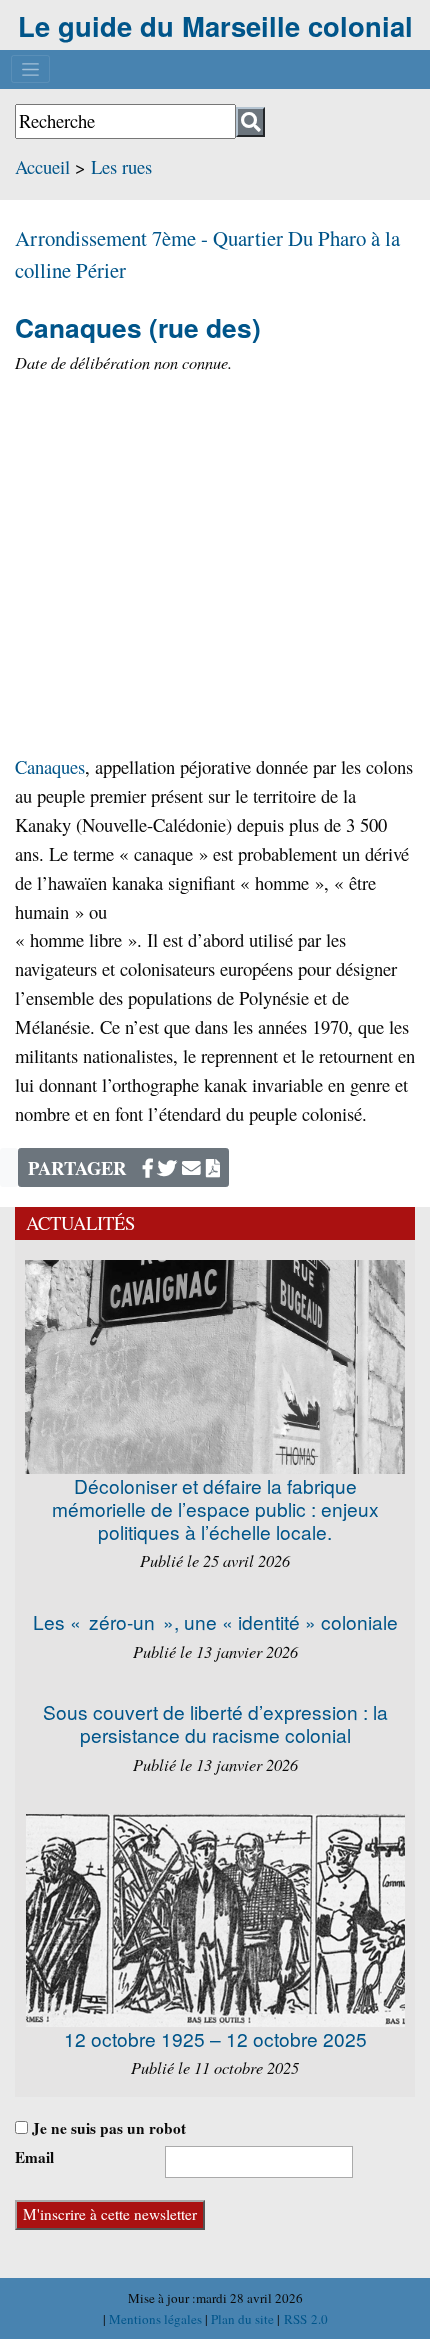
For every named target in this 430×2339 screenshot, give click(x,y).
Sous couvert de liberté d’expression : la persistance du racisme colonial (215, 1723)
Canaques (50, 766)
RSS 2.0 (304, 2319)
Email (34, 2157)
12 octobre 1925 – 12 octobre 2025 (215, 2038)
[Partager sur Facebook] (148, 1167)
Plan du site (244, 2319)
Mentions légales (157, 2319)
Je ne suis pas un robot (107, 2128)
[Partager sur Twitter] (167, 1167)
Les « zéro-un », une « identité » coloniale (215, 1621)
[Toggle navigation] (30, 69)
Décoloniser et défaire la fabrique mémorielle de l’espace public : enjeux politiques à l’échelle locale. (215, 1508)
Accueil (42, 166)
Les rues (121, 166)
